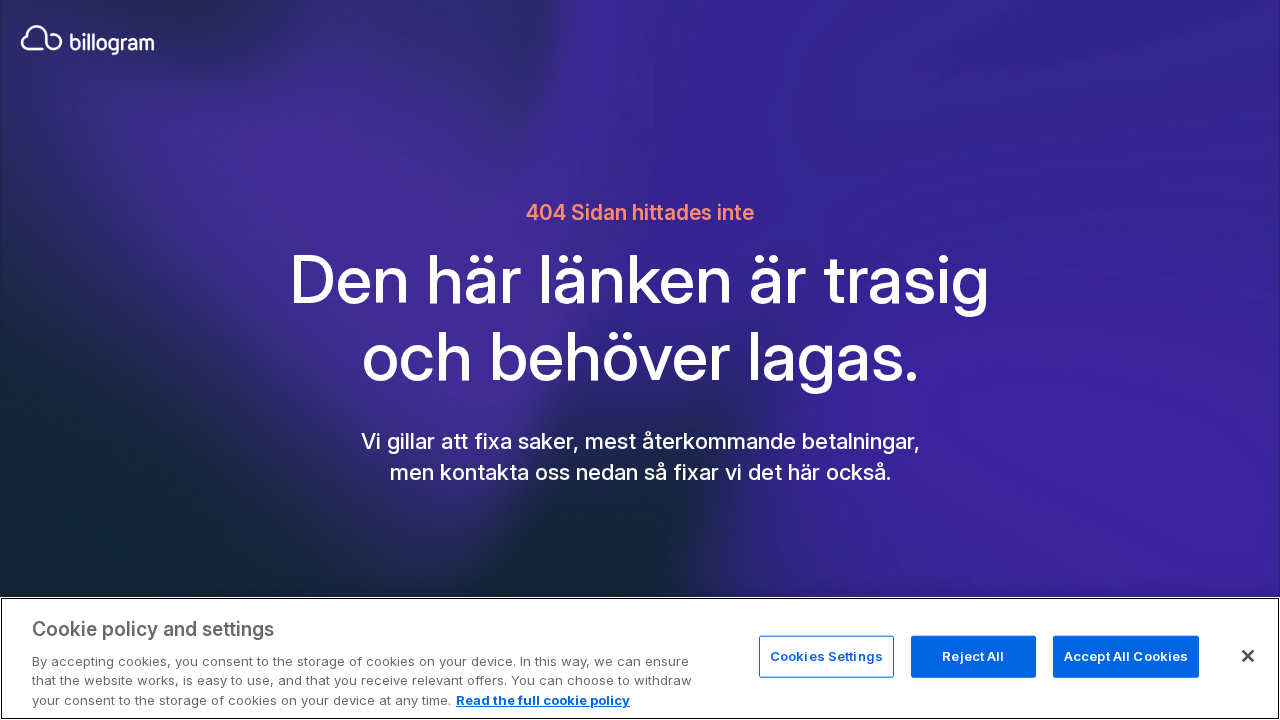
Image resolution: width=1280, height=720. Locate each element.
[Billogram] (87, 40)
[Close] (1248, 656)
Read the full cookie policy (543, 699)
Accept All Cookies (1126, 656)
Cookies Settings (826, 656)
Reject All (973, 656)
